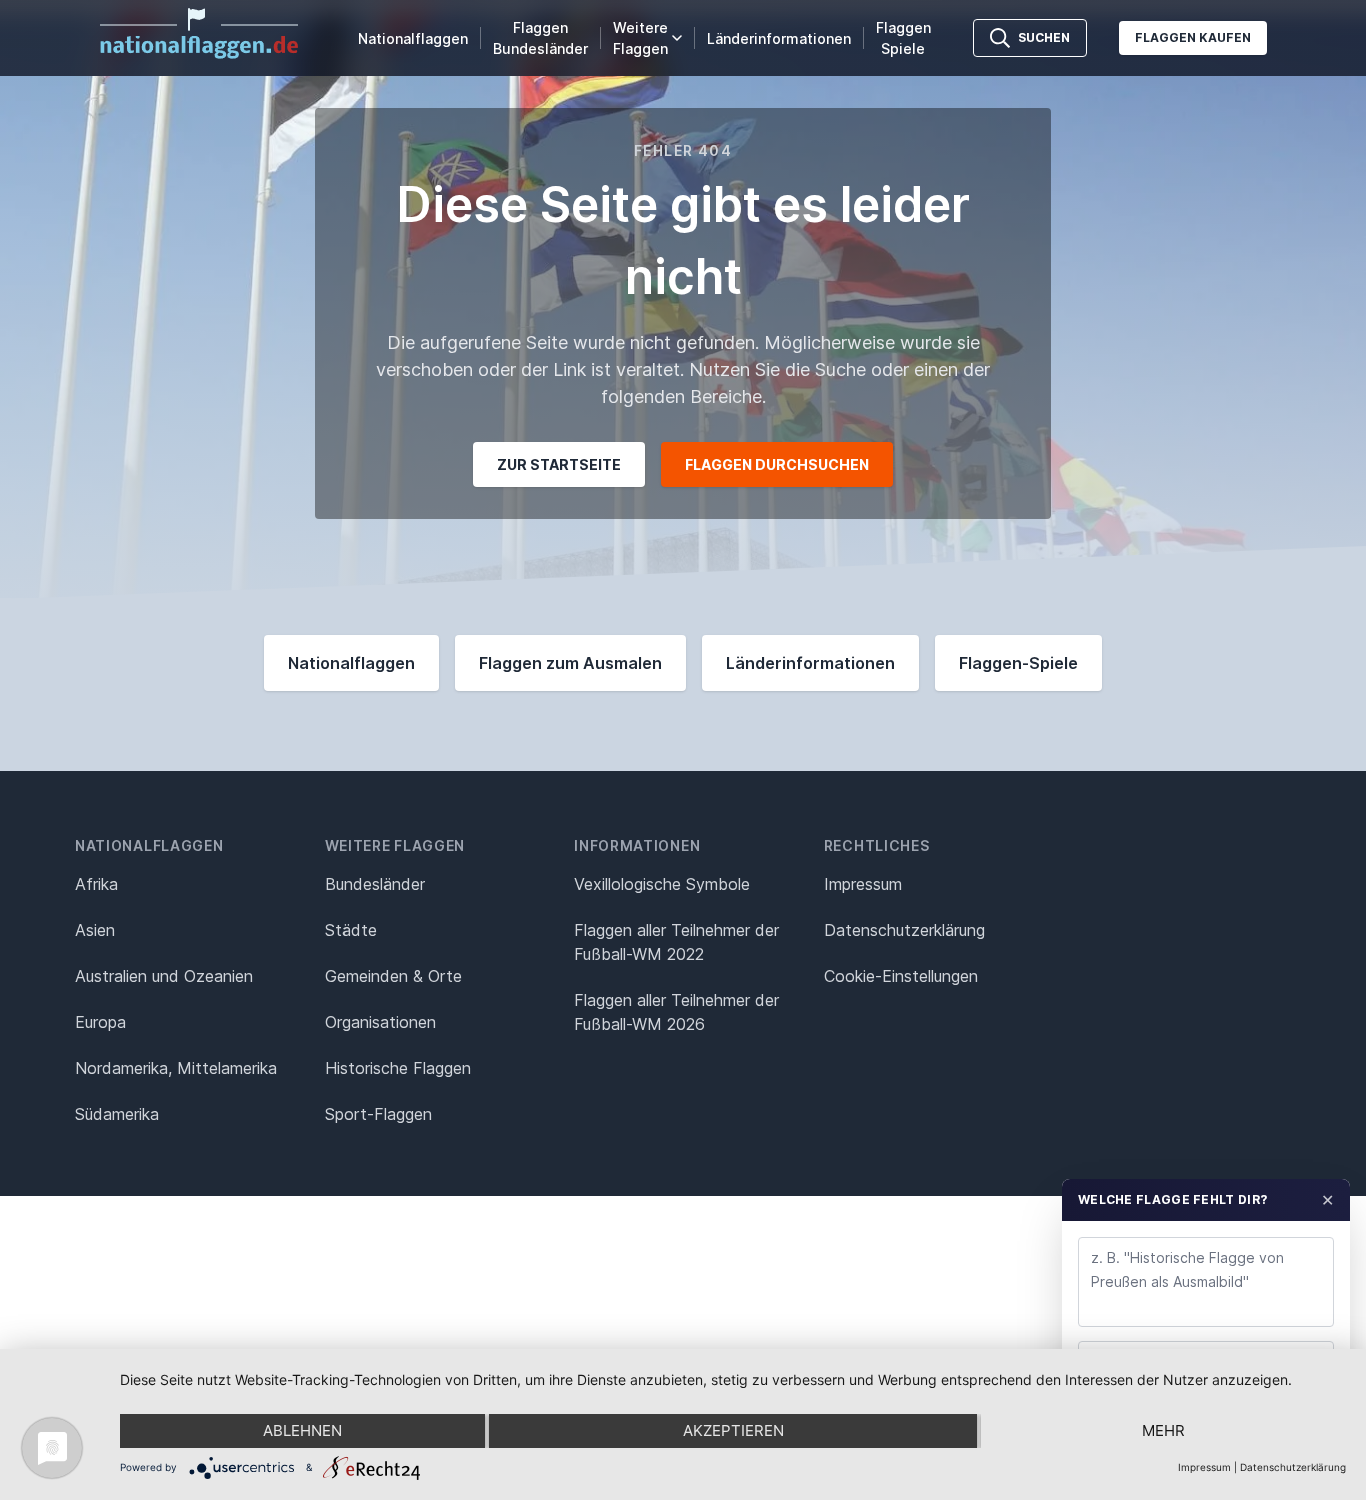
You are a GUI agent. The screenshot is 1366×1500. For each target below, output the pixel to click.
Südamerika (117, 1114)
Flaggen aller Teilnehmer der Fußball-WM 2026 (676, 1012)
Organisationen (380, 1022)
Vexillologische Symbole (662, 884)
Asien (95, 930)
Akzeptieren (733, 1430)
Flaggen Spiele (903, 38)
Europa (100, 1022)
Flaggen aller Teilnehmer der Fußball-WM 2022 (676, 942)
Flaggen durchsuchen (777, 464)
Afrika (96, 884)
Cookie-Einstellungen (901, 976)
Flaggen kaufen (1193, 37)
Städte (351, 930)
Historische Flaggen (398, 1068)
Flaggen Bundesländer (540, 38)
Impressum (863, 884)
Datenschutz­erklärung (904, 930)
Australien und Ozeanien (164, 976)
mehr (1163, 1430)
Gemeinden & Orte (393, 976)
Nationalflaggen (413, 38)
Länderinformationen (779, 38)
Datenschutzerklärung (1293, 1467)
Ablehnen (302, 1430)
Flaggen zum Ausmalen (570, 663)
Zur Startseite (559, 464)
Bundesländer (375, 884)
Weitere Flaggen (640, 38)
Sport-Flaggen (378, 1114)
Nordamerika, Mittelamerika (176, 1068)
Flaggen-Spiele (1018, 663)
